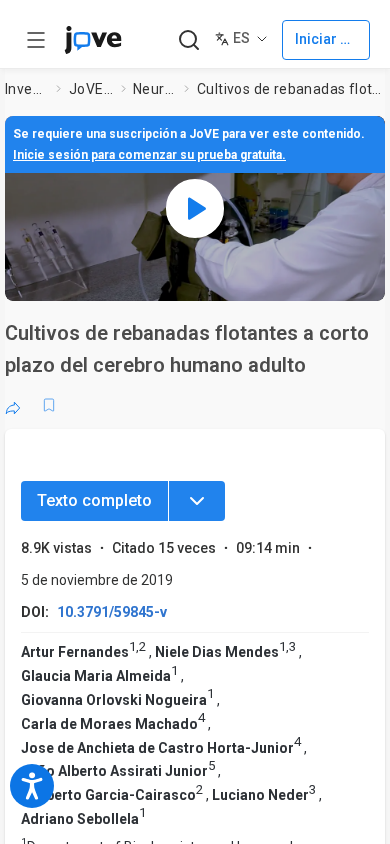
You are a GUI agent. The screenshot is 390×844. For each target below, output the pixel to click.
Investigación (27, 89)
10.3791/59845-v (112, 612)
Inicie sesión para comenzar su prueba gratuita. (149, 155)
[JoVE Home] (93, 40)
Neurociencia (155, 89)
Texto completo (94, 500)
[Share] (13, 405)
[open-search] (188, 40)
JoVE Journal (91, 89)
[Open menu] (36, 40)
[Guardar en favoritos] (49, 405)
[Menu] (197, 501)
